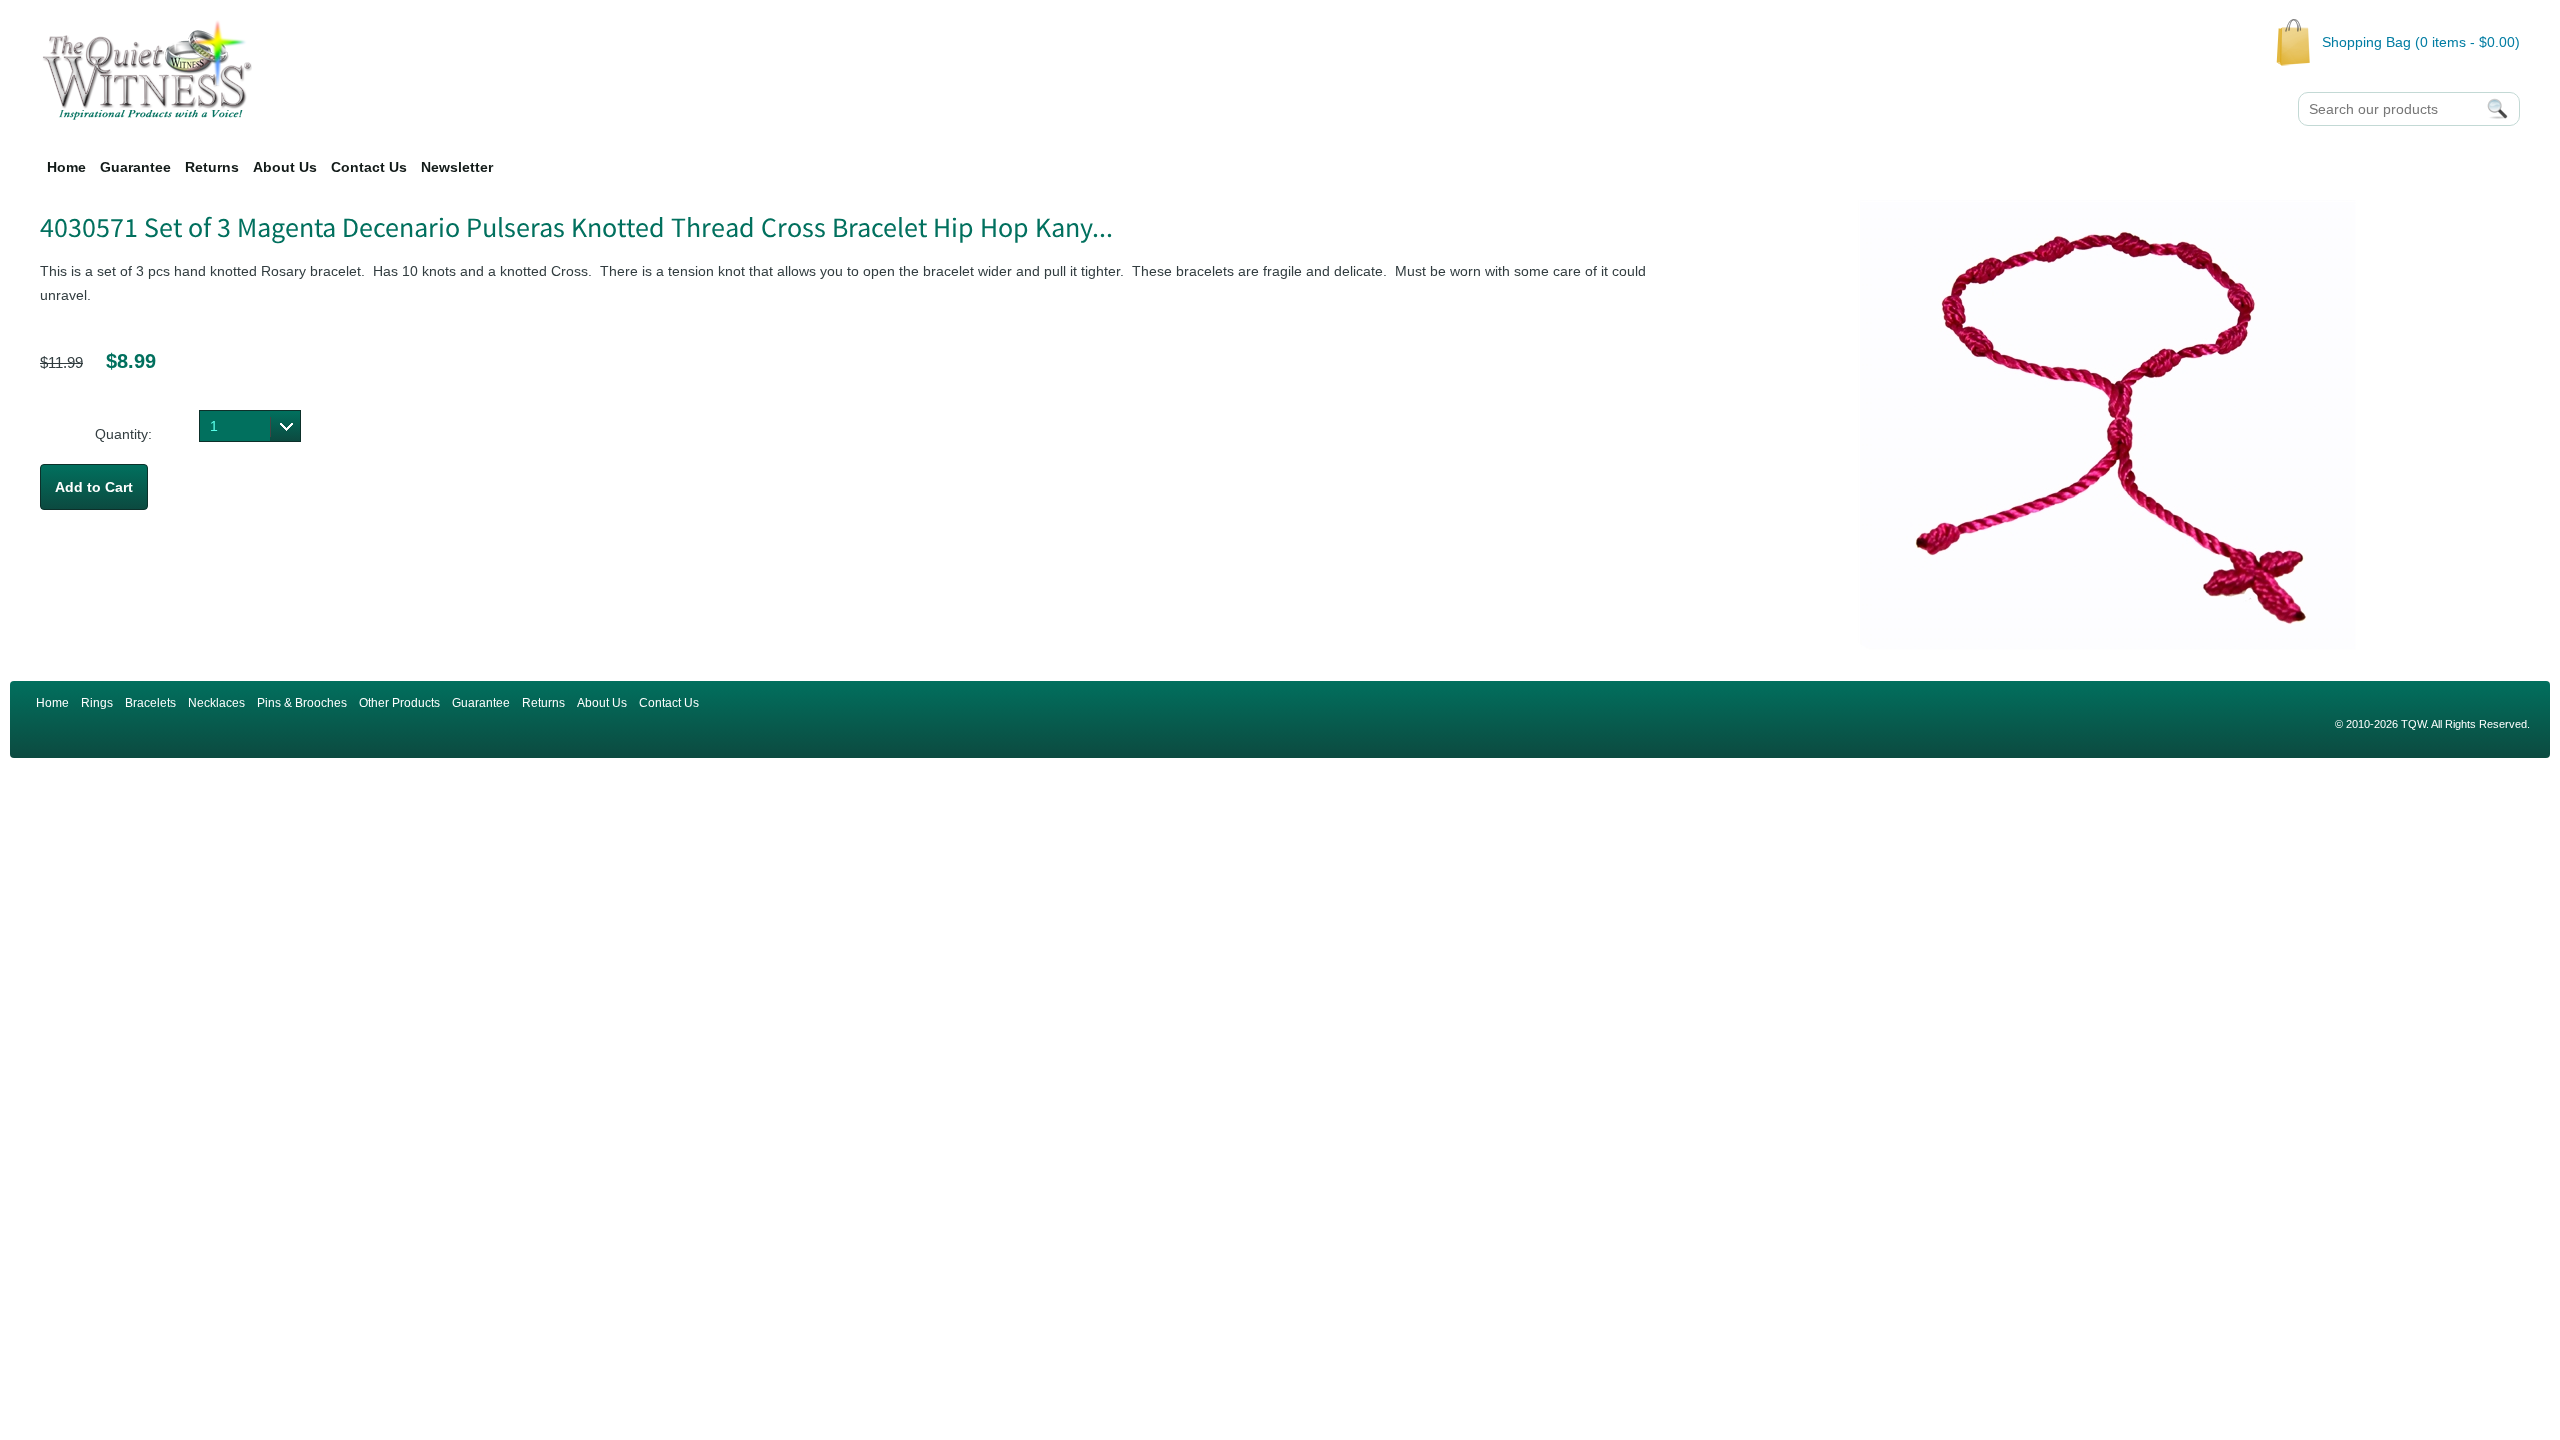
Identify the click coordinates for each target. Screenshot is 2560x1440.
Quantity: (123, 434)
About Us (285, 167)
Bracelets (150, 703)
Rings (97, 703)
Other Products (399, 703)
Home (66, 167)
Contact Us (369, 167)
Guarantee (135, 167)
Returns (212, 167)
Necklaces (216, 703)
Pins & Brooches (302, 703)
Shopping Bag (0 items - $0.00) (2421, 42)
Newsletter (457, 167)
